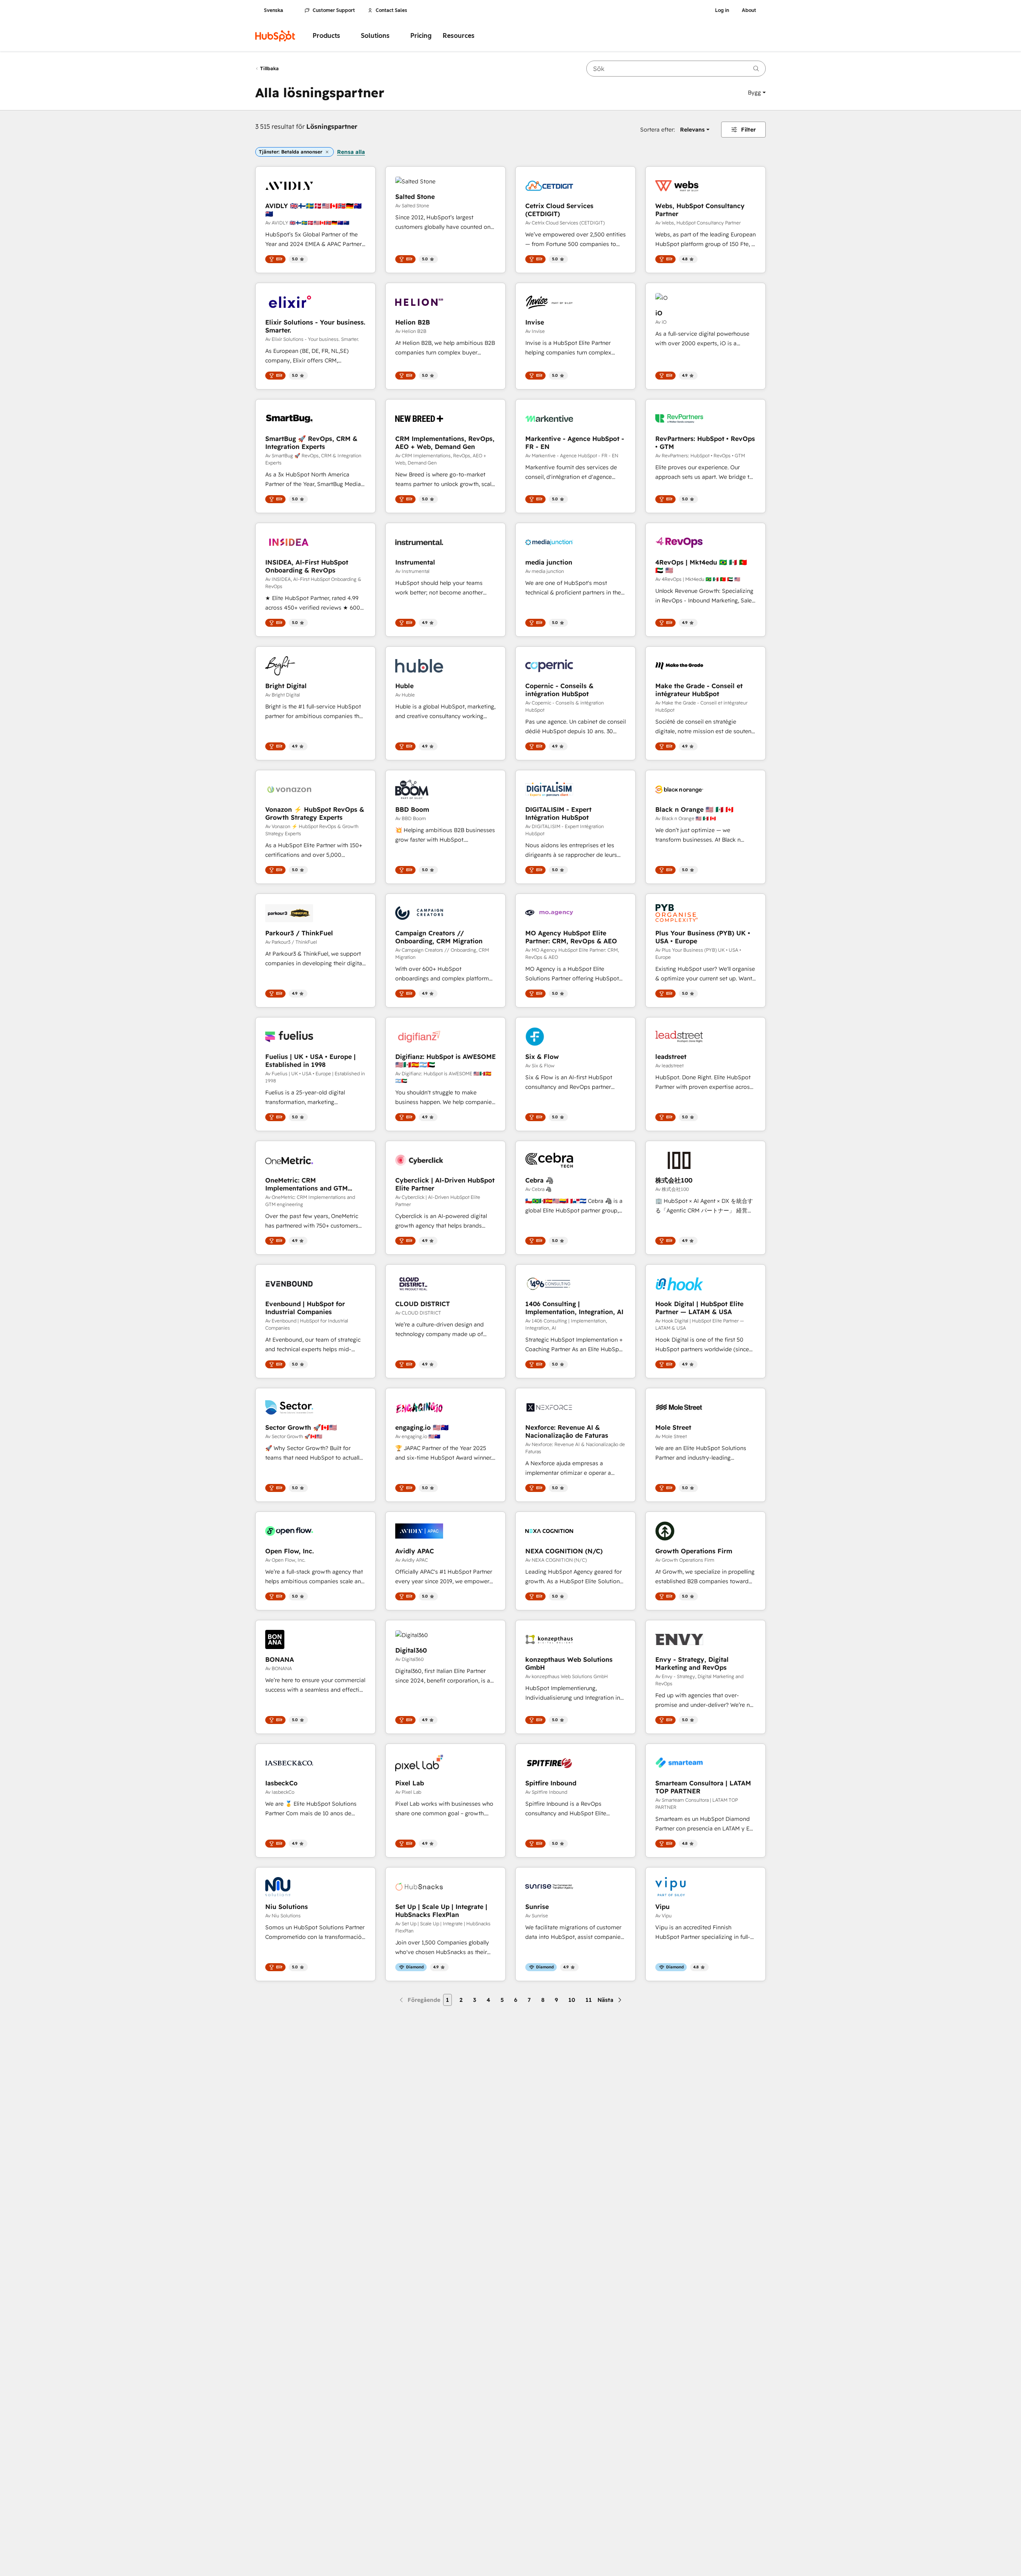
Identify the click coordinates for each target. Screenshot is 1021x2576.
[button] (757, 92)
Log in (722, 10)
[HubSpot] (275, 36)
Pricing (421, 36)
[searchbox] (676, 69)
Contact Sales (391, 10)
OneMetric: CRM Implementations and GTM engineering (306, 1184)
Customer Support (334, 10)
